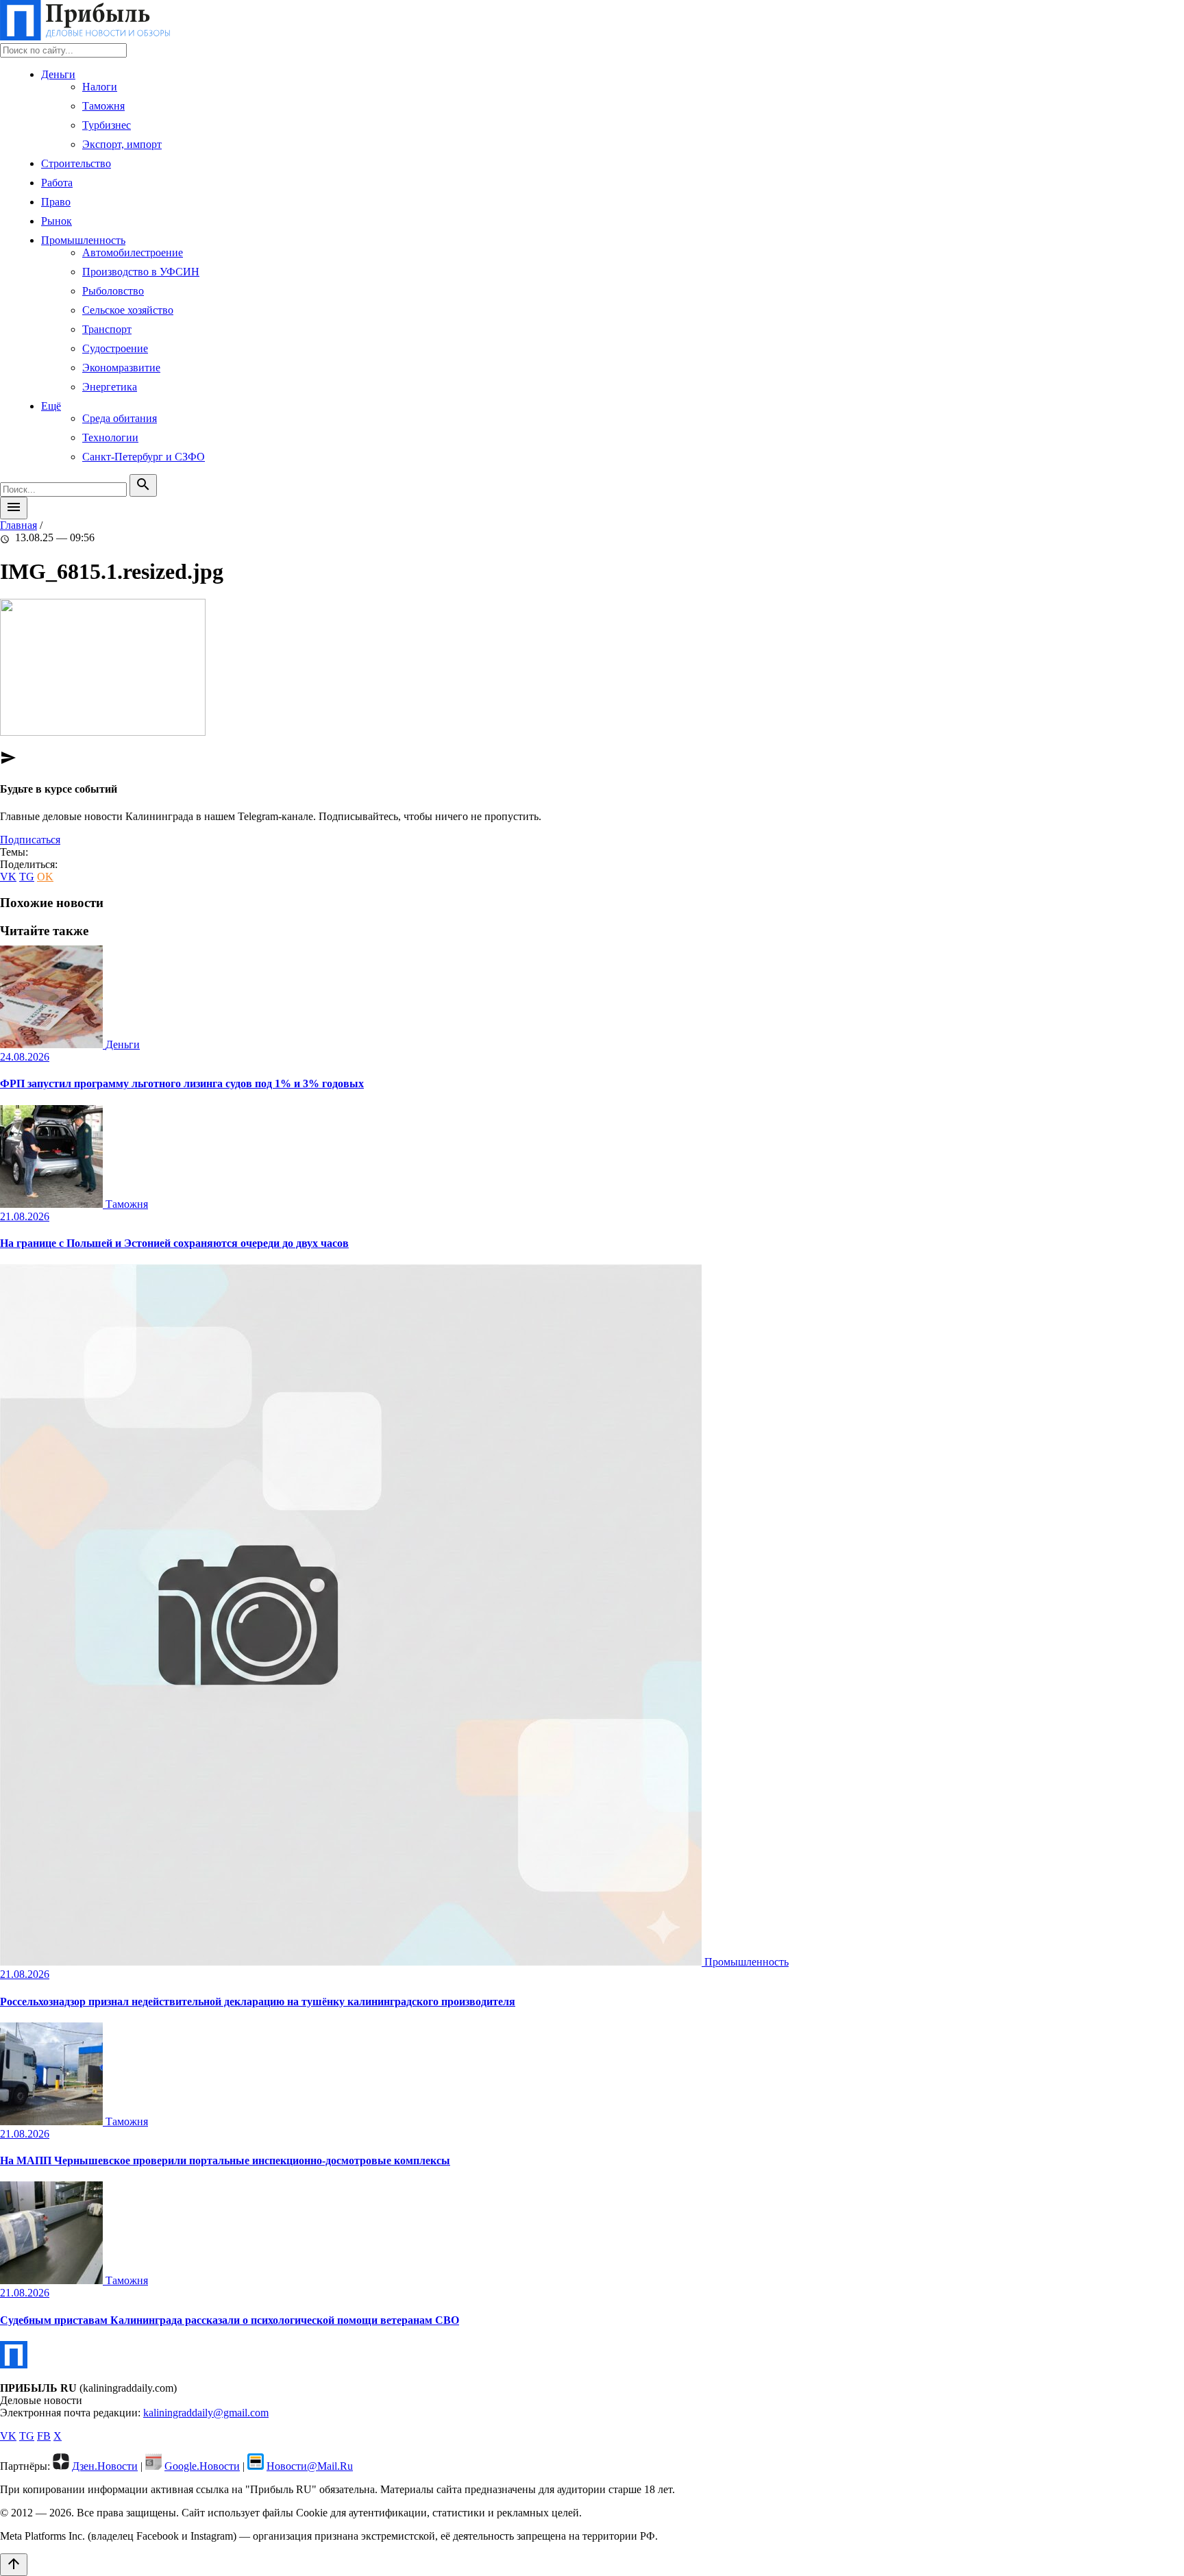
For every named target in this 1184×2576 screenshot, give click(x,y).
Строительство (76, 163)
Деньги (58, 74)
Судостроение (115, 348)
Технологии (110, 437)
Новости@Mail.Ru (310, 2466)
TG (27, 877)
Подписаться (30, 840)
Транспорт (107, 329)
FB (44, 2436)
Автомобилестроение (133, 252)
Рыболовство (113, 291)
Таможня (103, 106)
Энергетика (110, 387)
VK (8, 877)
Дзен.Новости (105, 2466)
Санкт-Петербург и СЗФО (144, 457)
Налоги (100, 87)
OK (45, 877)
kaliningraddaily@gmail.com (206, 2413)
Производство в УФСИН (141, 272)
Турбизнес (107, 125)
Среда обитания (120, 418)
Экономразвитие (121, 368)
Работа (57, 183)
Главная (18, 525)
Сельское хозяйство (128, 310)
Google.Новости (202, 2466)
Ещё (51, 406)
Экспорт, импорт (122, 144)
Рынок (57, 221)
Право (56, 202)
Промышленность (83, 240)
